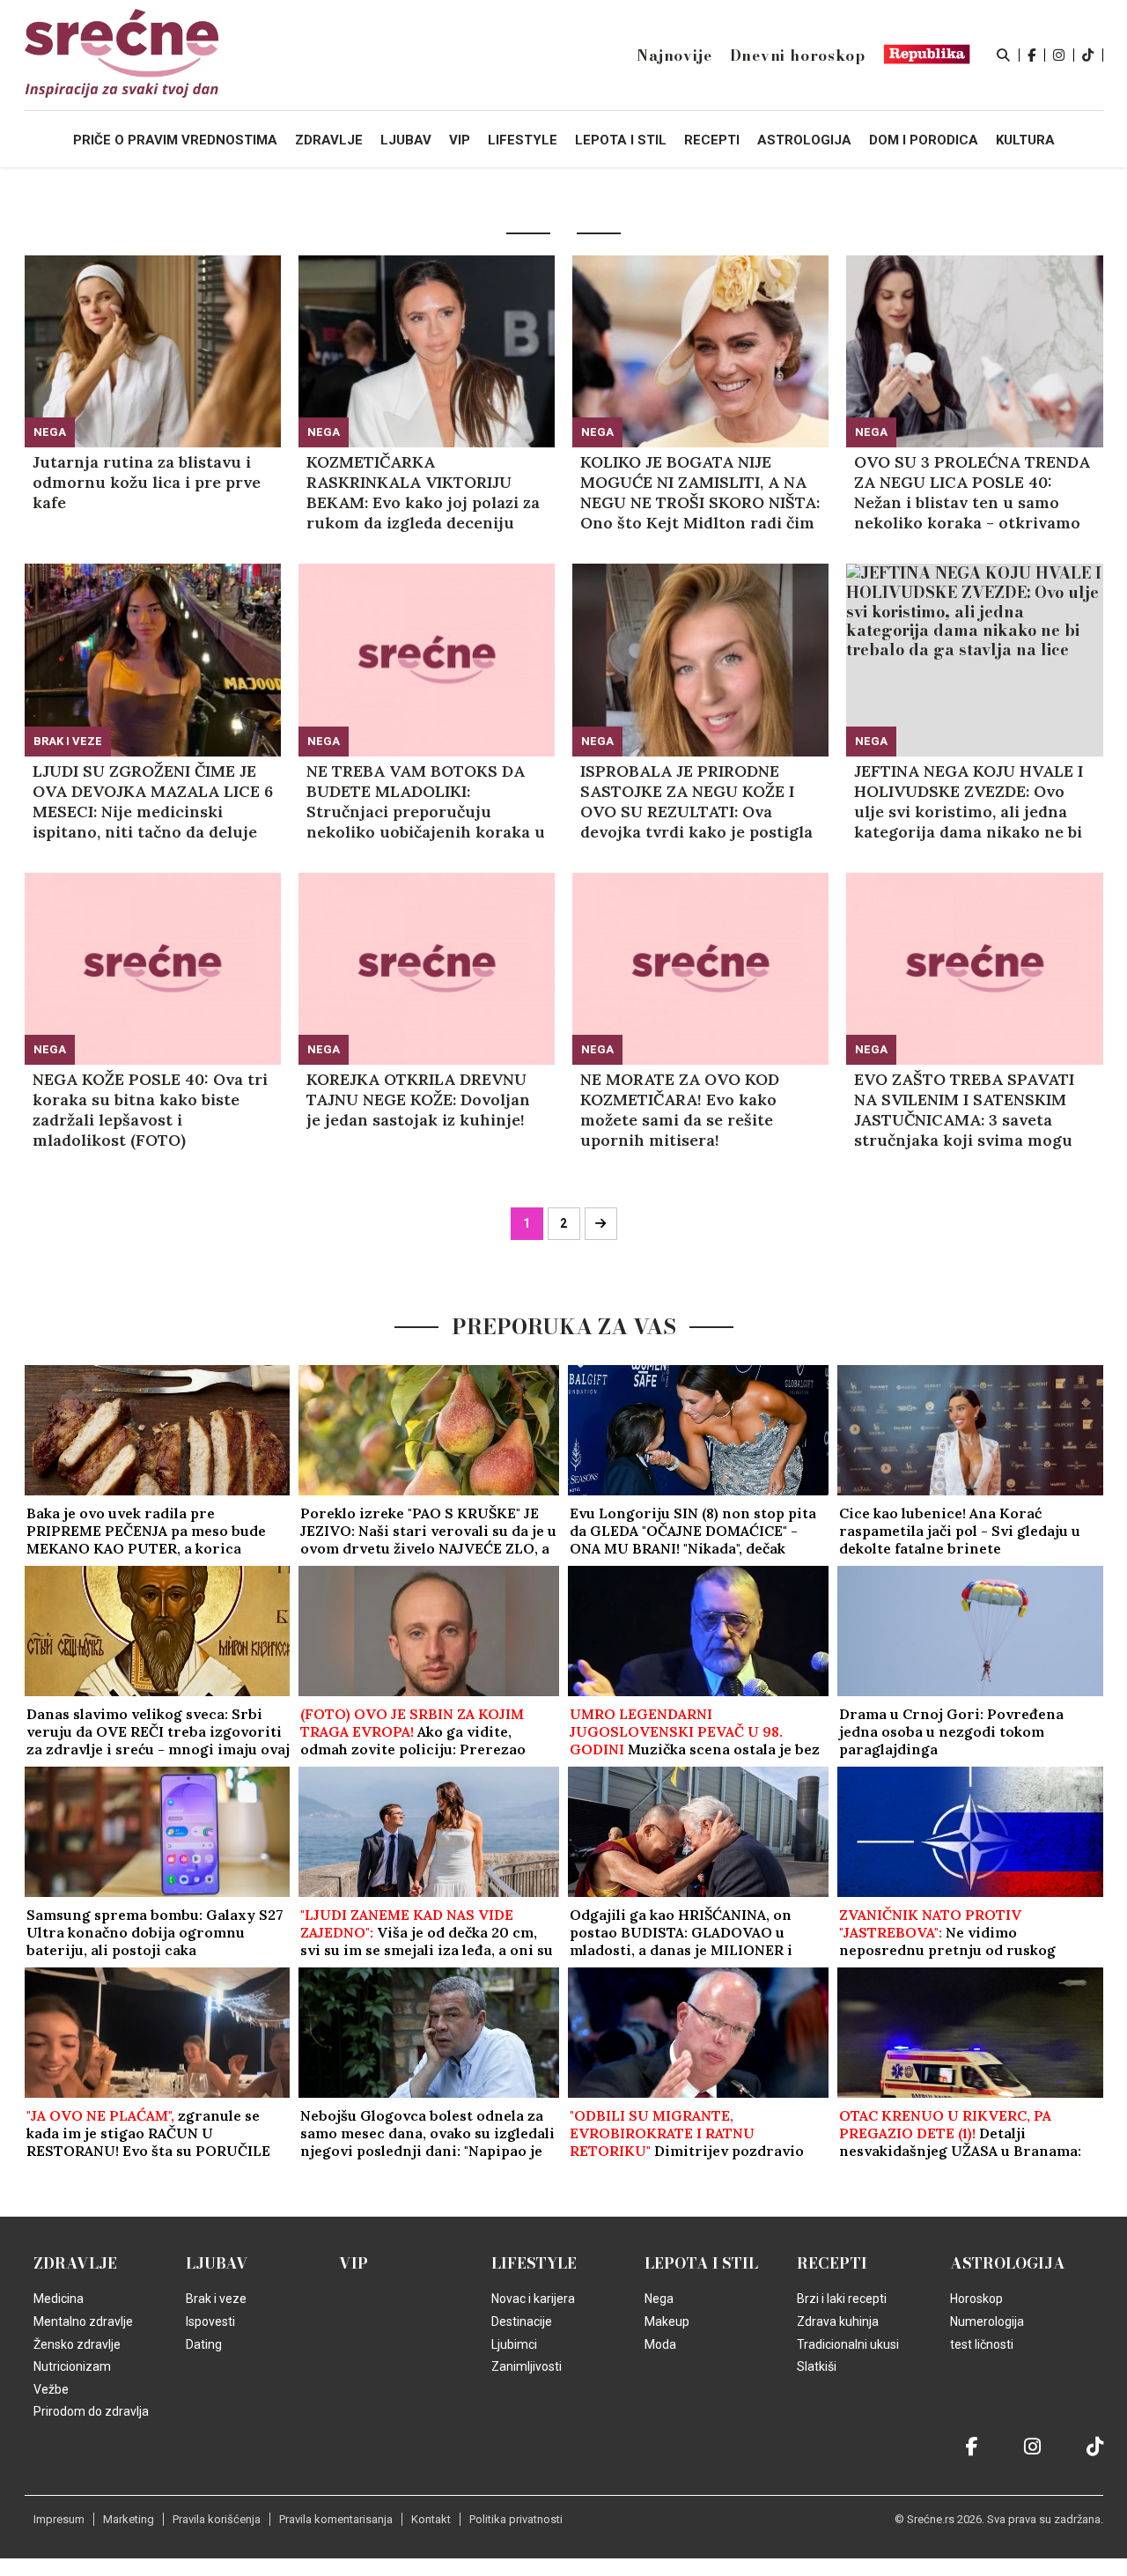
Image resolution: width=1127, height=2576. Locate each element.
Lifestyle (534, 2263)
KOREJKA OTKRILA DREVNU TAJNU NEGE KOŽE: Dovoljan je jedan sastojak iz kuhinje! (418, 1100)
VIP (354, 2263)
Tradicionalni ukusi (848, 2344)
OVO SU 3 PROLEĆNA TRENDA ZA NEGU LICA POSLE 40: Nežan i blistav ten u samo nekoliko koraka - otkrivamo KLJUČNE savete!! (972, 492)
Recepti (832, 2263)
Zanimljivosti (527, 2366)
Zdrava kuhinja (838, 2321)
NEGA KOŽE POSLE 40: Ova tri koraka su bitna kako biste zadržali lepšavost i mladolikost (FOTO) (150, 1110)
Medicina (59, 2299)
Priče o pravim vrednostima (175, 140)
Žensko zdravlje (77, 2344)
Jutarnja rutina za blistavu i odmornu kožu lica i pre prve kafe (147, 482)
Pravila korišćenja (217, 2519)
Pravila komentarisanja (336, 2519)
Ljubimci (514, 2344)
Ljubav (217, 2263)
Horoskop (976, 2299)
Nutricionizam (72, 2366)
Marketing (129, 2519)
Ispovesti (210, 2321)
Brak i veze (68, 741)
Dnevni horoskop (798, 55)
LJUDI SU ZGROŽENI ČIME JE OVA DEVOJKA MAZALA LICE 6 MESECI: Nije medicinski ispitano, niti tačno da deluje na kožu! (153, 801)
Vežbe (51, 2389)
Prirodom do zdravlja (91, 2411)
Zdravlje (75, 2263)
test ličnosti (982, 2344)
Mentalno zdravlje (83, 2321)
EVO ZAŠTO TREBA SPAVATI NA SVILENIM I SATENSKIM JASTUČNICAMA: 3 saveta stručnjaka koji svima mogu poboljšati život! (964, 1110)
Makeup (667, 2321)
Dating (204, 2344)
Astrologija (1008, 2263)
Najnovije (674, 55)
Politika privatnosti (516, 2519)
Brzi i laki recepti (842, 2299)
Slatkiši (817, 2366)
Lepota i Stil (701, 2263)
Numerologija (987, 2321)
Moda (660, 2344)
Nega (50, 432)
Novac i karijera (533, 2299)
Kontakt (431, 2519)
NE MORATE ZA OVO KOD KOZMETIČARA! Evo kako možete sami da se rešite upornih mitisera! (680, 1110)
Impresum (59, 2519)
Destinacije (522, 2321)
